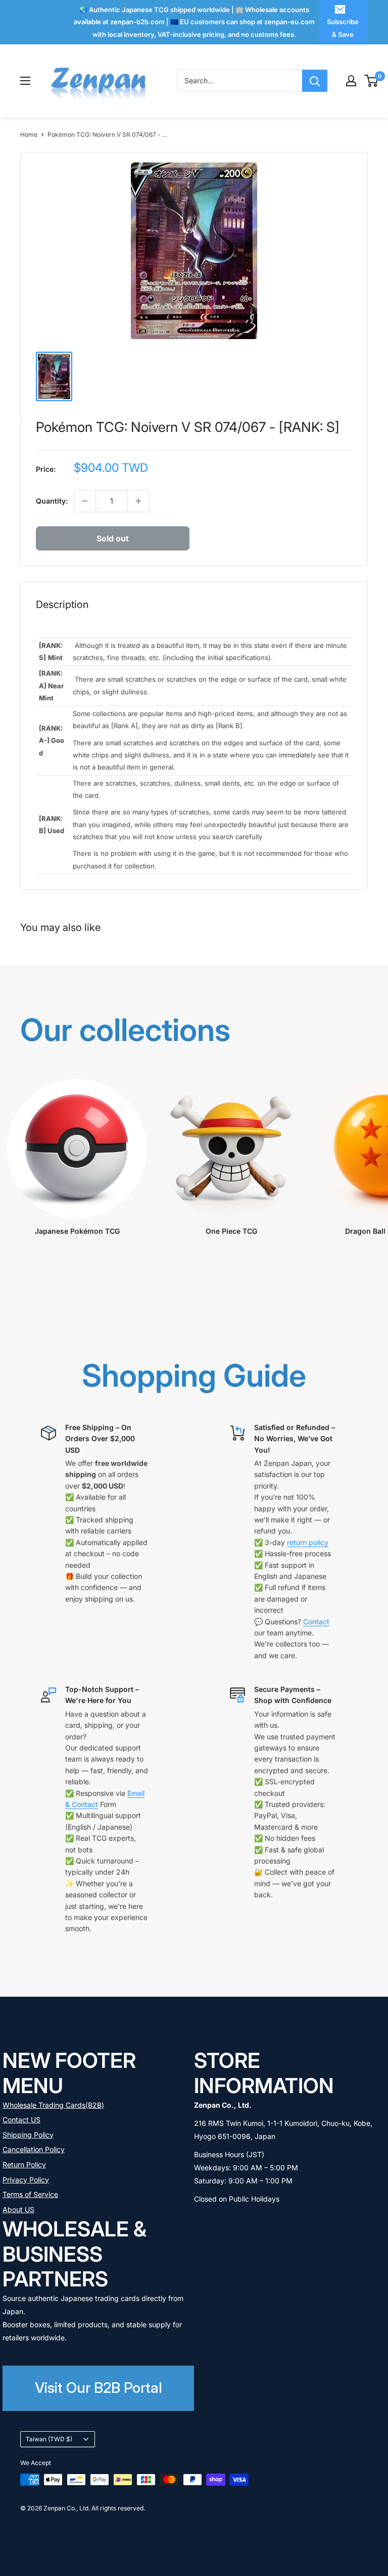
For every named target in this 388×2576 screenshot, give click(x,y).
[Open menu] (25, 81)
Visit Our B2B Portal (99, 2388)
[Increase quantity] (138, 501)
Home (29, 134)
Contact (316, 1622)
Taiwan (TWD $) (49, 2439)
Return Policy (24, 2164)
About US (18, 2209)
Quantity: (52, 501)
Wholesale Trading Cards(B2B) (53, 2105)
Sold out (113, 538)
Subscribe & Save (343, 28)
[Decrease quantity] (85, 501)
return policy (308, 1542)
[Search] (315, 81)
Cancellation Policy (34, 2149)
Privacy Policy (26, 2180)
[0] (372, 81)
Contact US (21, 2120)
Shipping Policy (28, 2135)
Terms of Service (30, 2194)
